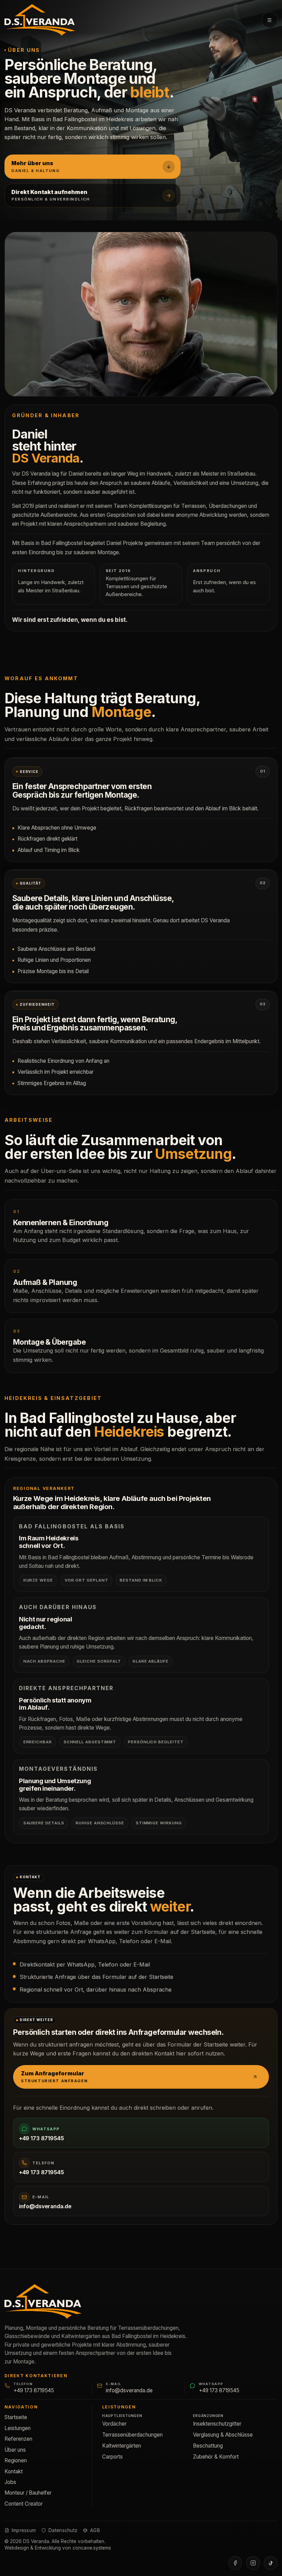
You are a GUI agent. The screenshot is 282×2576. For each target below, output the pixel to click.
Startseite (16, 2417)
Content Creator (24, 2504)
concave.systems (92, 2548)
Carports (112, 2457)
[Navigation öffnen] (270, 20)
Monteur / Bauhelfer (28, 2493)
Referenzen (18, 2439)
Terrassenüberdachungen (132, 2435)
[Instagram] (253, 2563)
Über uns (15, 2450)
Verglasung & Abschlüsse (223, 2435)
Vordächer (114, 2424)
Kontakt (14, 2471)
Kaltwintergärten (122, 2446)
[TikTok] (271, 2563)
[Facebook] (235, 2563)
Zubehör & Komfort (216, 2457)
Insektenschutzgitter (217, 2424)
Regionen (16, 2460)
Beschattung (208, 2446)
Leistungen (18, 2428)
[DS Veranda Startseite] (40, 20)
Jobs (10, 2482)
